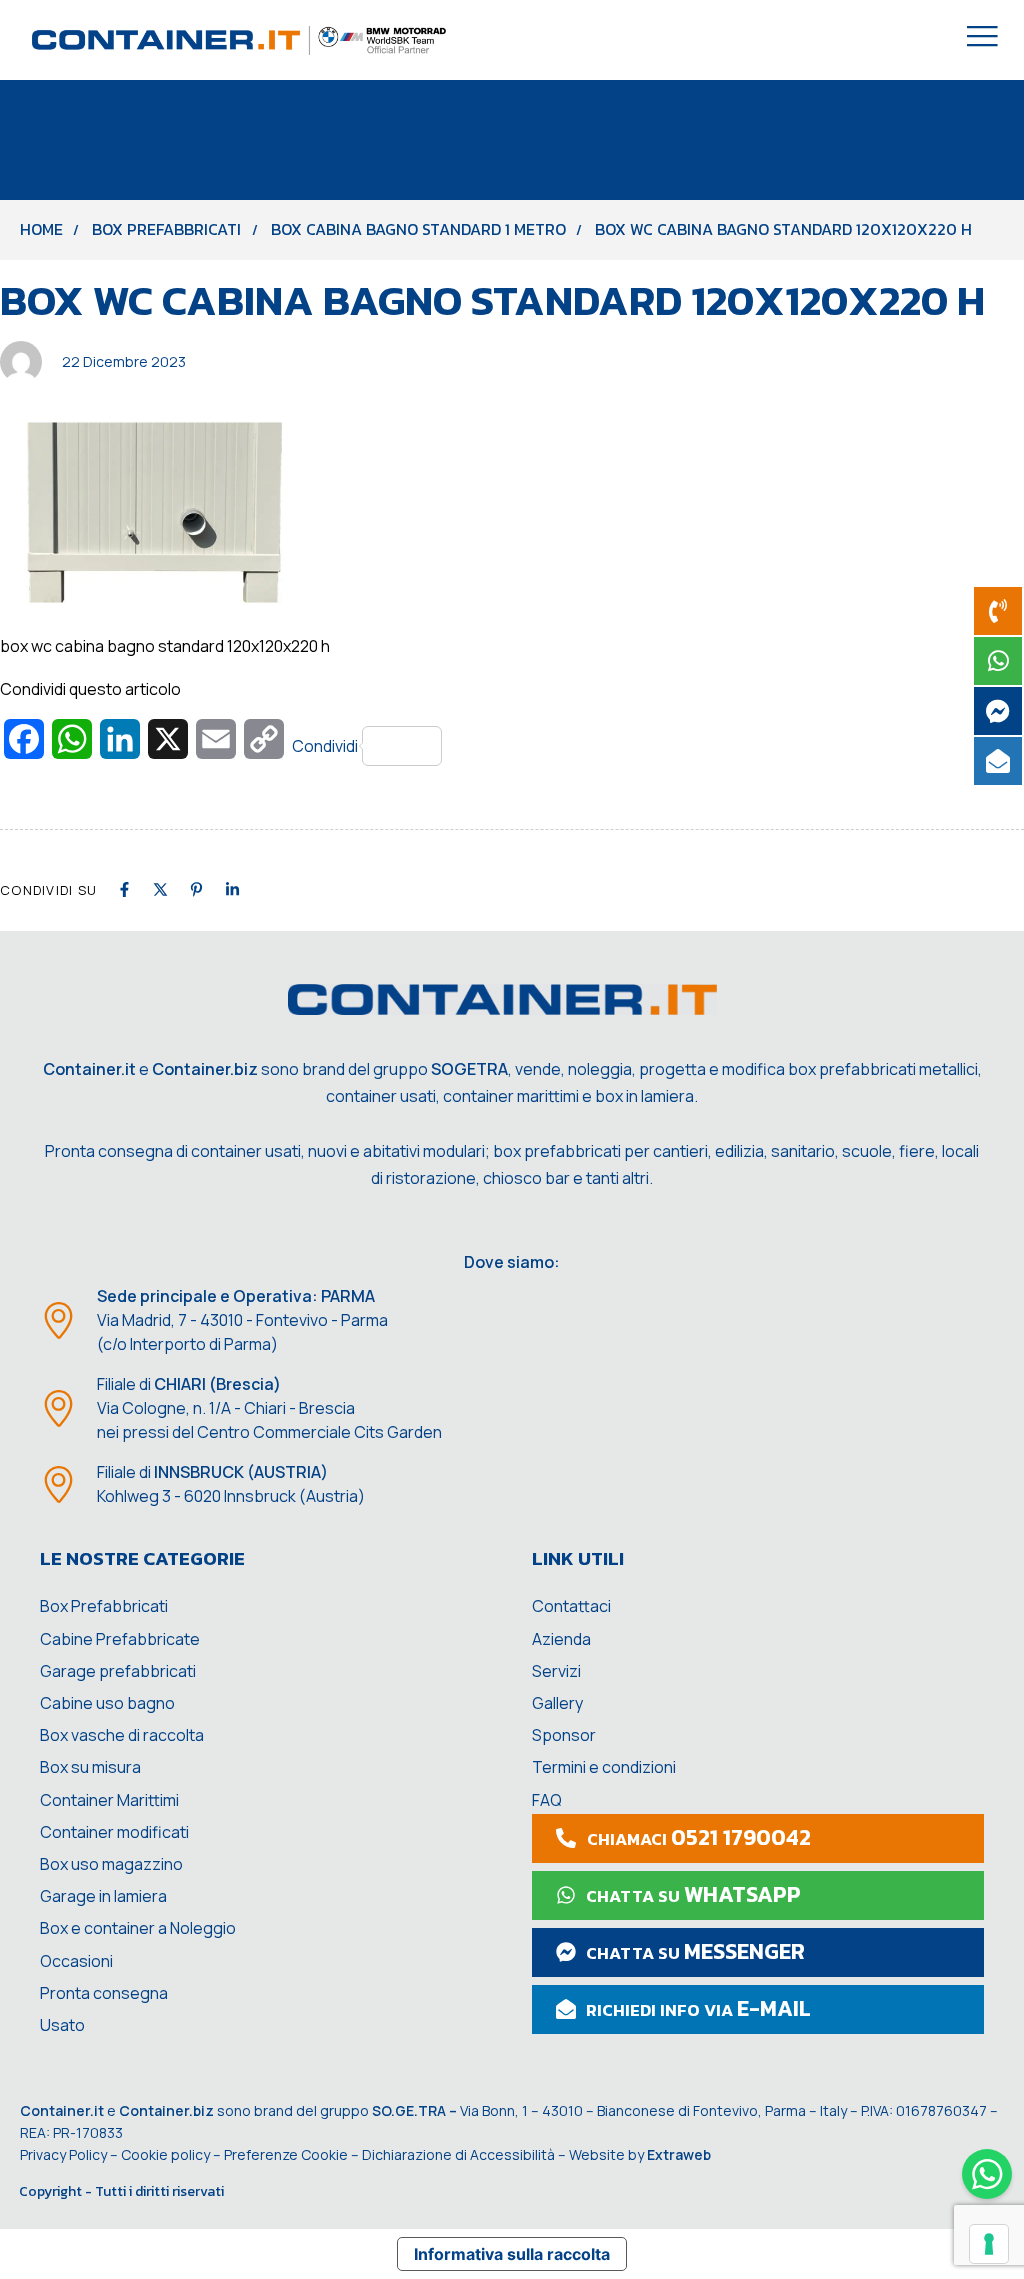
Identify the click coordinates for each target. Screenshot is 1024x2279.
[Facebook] (124, 889)
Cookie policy (165, 2154)
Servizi (556, 1671)
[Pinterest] (196, 889)
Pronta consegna (104, 1993)
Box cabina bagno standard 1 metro (418, 229)
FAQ (547, 1800)
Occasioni (76, 1961)
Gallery (557, 1703)
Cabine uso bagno (107, 1703)
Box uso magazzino (111, 1864)
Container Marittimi (109, 1800)
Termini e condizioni (604, 1767)
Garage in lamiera (103, 1896)
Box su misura (90, 1767)
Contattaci (571, 1606)
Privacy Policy (63, 2154)
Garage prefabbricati (118, 1671)
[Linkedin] (232, 889)
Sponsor (564, 1735)
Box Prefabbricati (166, 229)
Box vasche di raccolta (122, 1735)
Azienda (561, 1639)
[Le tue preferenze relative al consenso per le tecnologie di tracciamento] (989, 2244)
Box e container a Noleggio (138, 1928)
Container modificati (114, 1832)
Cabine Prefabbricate (120, 1639)
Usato (62, 2025)
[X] (160, 889)
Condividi (325, 746)
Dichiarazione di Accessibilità (458, 2154)
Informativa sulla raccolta (512, 2254)
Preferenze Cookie (286, 2154)
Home (41, 229)
